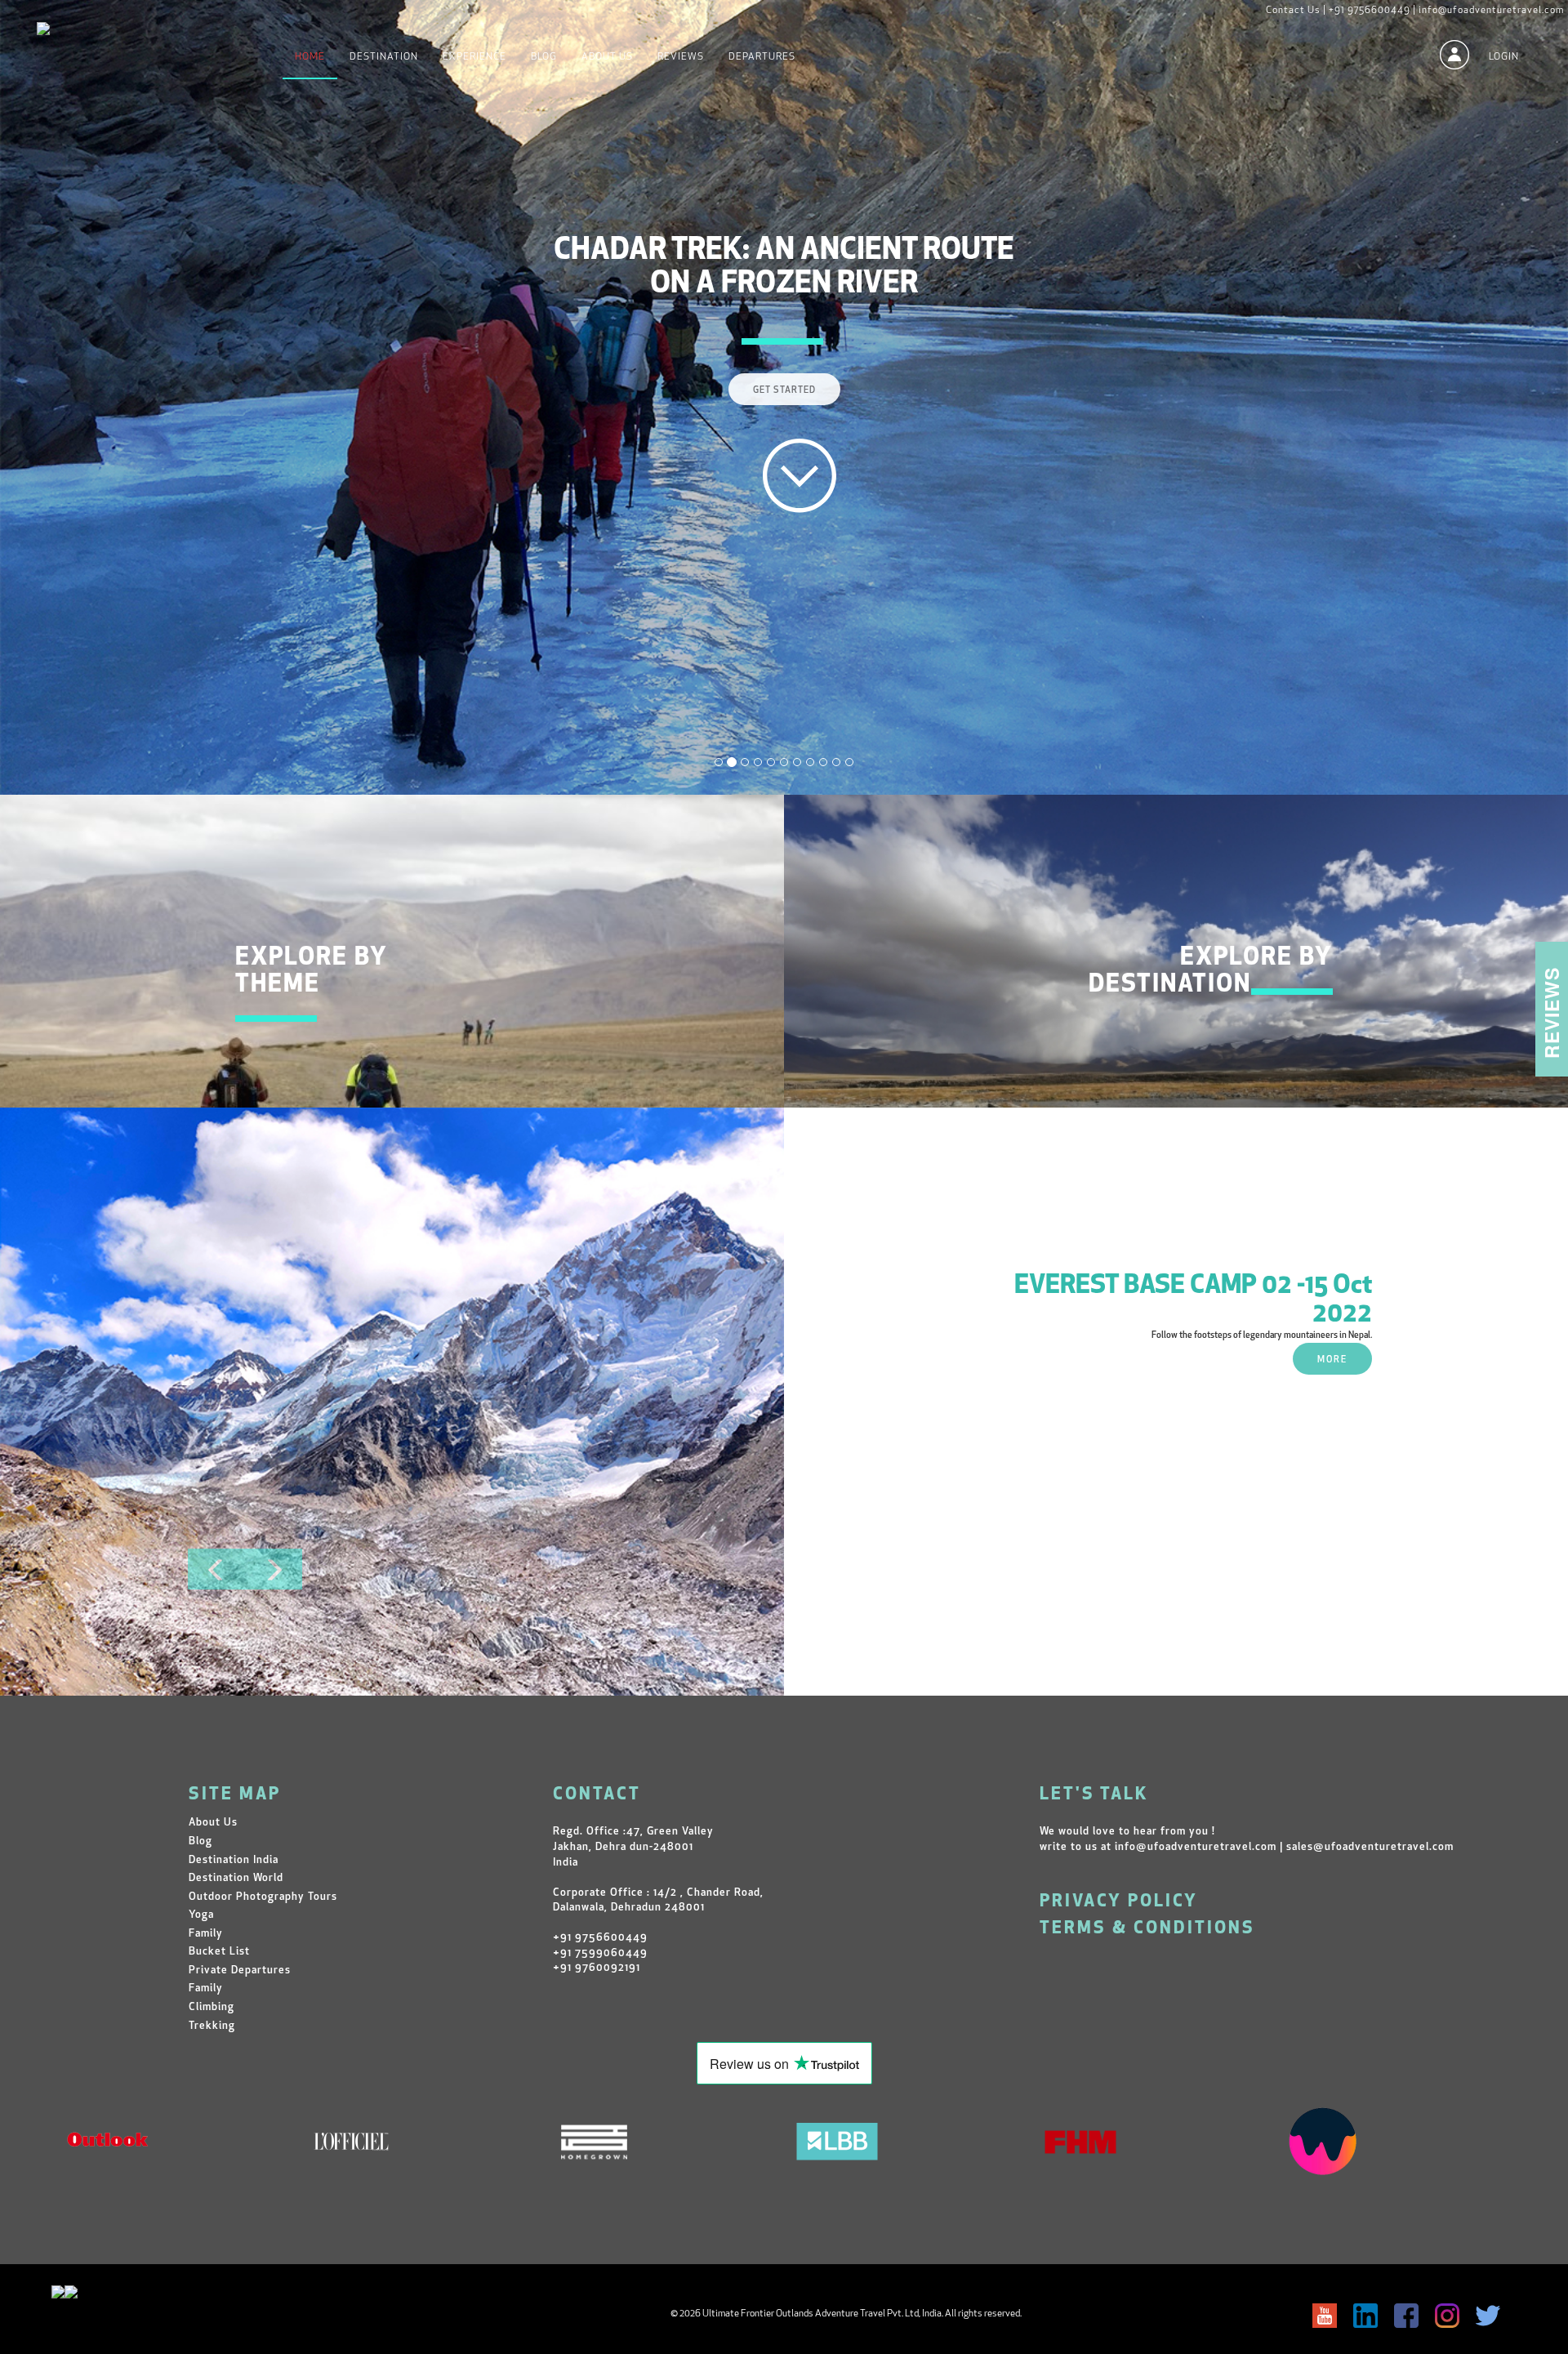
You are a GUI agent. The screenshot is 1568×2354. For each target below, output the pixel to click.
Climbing (212, 2007)
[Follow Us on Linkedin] (1365, 2316)
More (1332, 1360)
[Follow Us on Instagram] (1447, 2316)
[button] (216, 1569)
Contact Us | (1296, 11)
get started (784, 358)
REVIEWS (681, 57)
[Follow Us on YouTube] (1325, 2316)
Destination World (236, 1878)
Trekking (212, 2026)
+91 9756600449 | (1372, 11)
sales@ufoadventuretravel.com (1370, 1847)
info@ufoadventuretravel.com (1491, 11)
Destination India (234, 1860)
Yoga (201, 1915)
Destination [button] (384, 57)
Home (310, 57)
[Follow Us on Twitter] (1488, 2316)
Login (1504, 57)
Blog (544, 57)
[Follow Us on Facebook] (1406, 2316)
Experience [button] (474, 57)
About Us (607, 57)
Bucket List (219, 1952)
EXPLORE (283, 1083)
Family (206, 1934)
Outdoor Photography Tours (263, 1897)
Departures (762, 57)
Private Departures (240, 1971)
